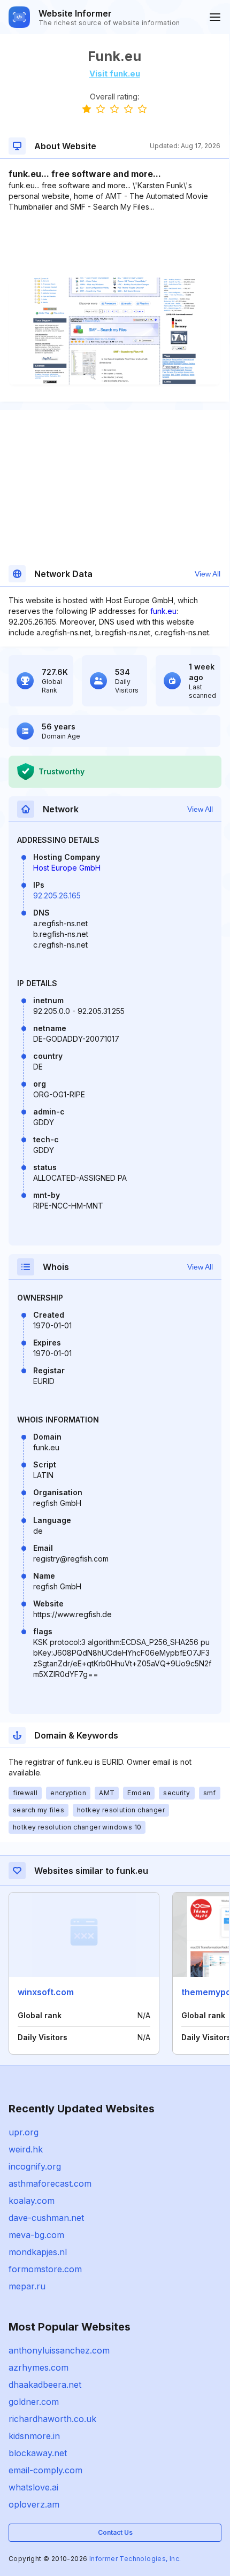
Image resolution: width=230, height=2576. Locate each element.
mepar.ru (27, 2286)
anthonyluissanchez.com (59, 2350)
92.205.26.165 (57, 895)
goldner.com (34, 2402)
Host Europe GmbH (67, 868)
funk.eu (163, 611)
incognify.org (35, 2166)
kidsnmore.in (34, 2436)
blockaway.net (38, 2453)
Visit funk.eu (115, 74)
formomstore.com (45, 2269)
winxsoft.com (46, 1992)
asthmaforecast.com (50, 2183)
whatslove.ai (33, 2487)
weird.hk (26, 2149)
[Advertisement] (114, 245)
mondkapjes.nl (38, 2252)
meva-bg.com (36, 2235)
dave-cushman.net (46, 2218)
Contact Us (115, 2532)
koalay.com (32, 2201)
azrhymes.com (39, 2367)
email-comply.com (45, 2470)
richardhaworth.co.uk (52, 2419)
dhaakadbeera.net (45, 2385)
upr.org (24, 2132)
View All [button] (208, 574)
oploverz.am (34, 2504)
